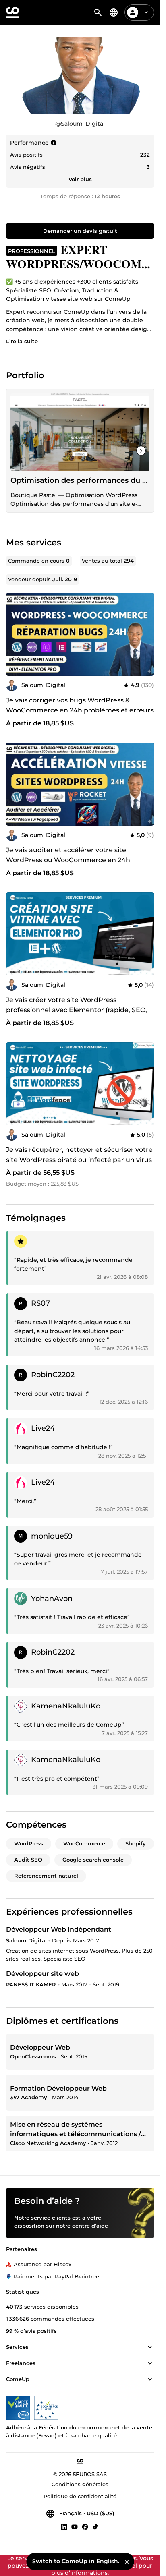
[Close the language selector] (127, 2562)
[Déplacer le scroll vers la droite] (141, 451)
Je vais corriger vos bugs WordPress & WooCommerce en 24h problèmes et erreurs (80, 705)
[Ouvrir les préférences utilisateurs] (146, 12)
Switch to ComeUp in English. (76, 2561)
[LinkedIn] (64, 2526)
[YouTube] (75, 2526)
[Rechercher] (98, 12)
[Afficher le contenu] (150, 2348)
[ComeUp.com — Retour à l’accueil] (12, 12)
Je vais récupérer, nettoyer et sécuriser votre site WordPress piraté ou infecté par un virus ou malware (79, 1160)
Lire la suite (22, 341)
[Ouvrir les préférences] (114, 12)
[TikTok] (96, 2526)
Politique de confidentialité (80, 2496)
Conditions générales (80, 2485)
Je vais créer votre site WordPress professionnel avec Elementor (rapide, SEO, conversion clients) (77, 1010)
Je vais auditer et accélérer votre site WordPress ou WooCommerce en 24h (68, 855)
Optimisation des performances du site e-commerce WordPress (80, 480)
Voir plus (80, 179)
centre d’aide (90, 2226)
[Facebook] (85, 2526)
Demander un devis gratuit (80, 231)
